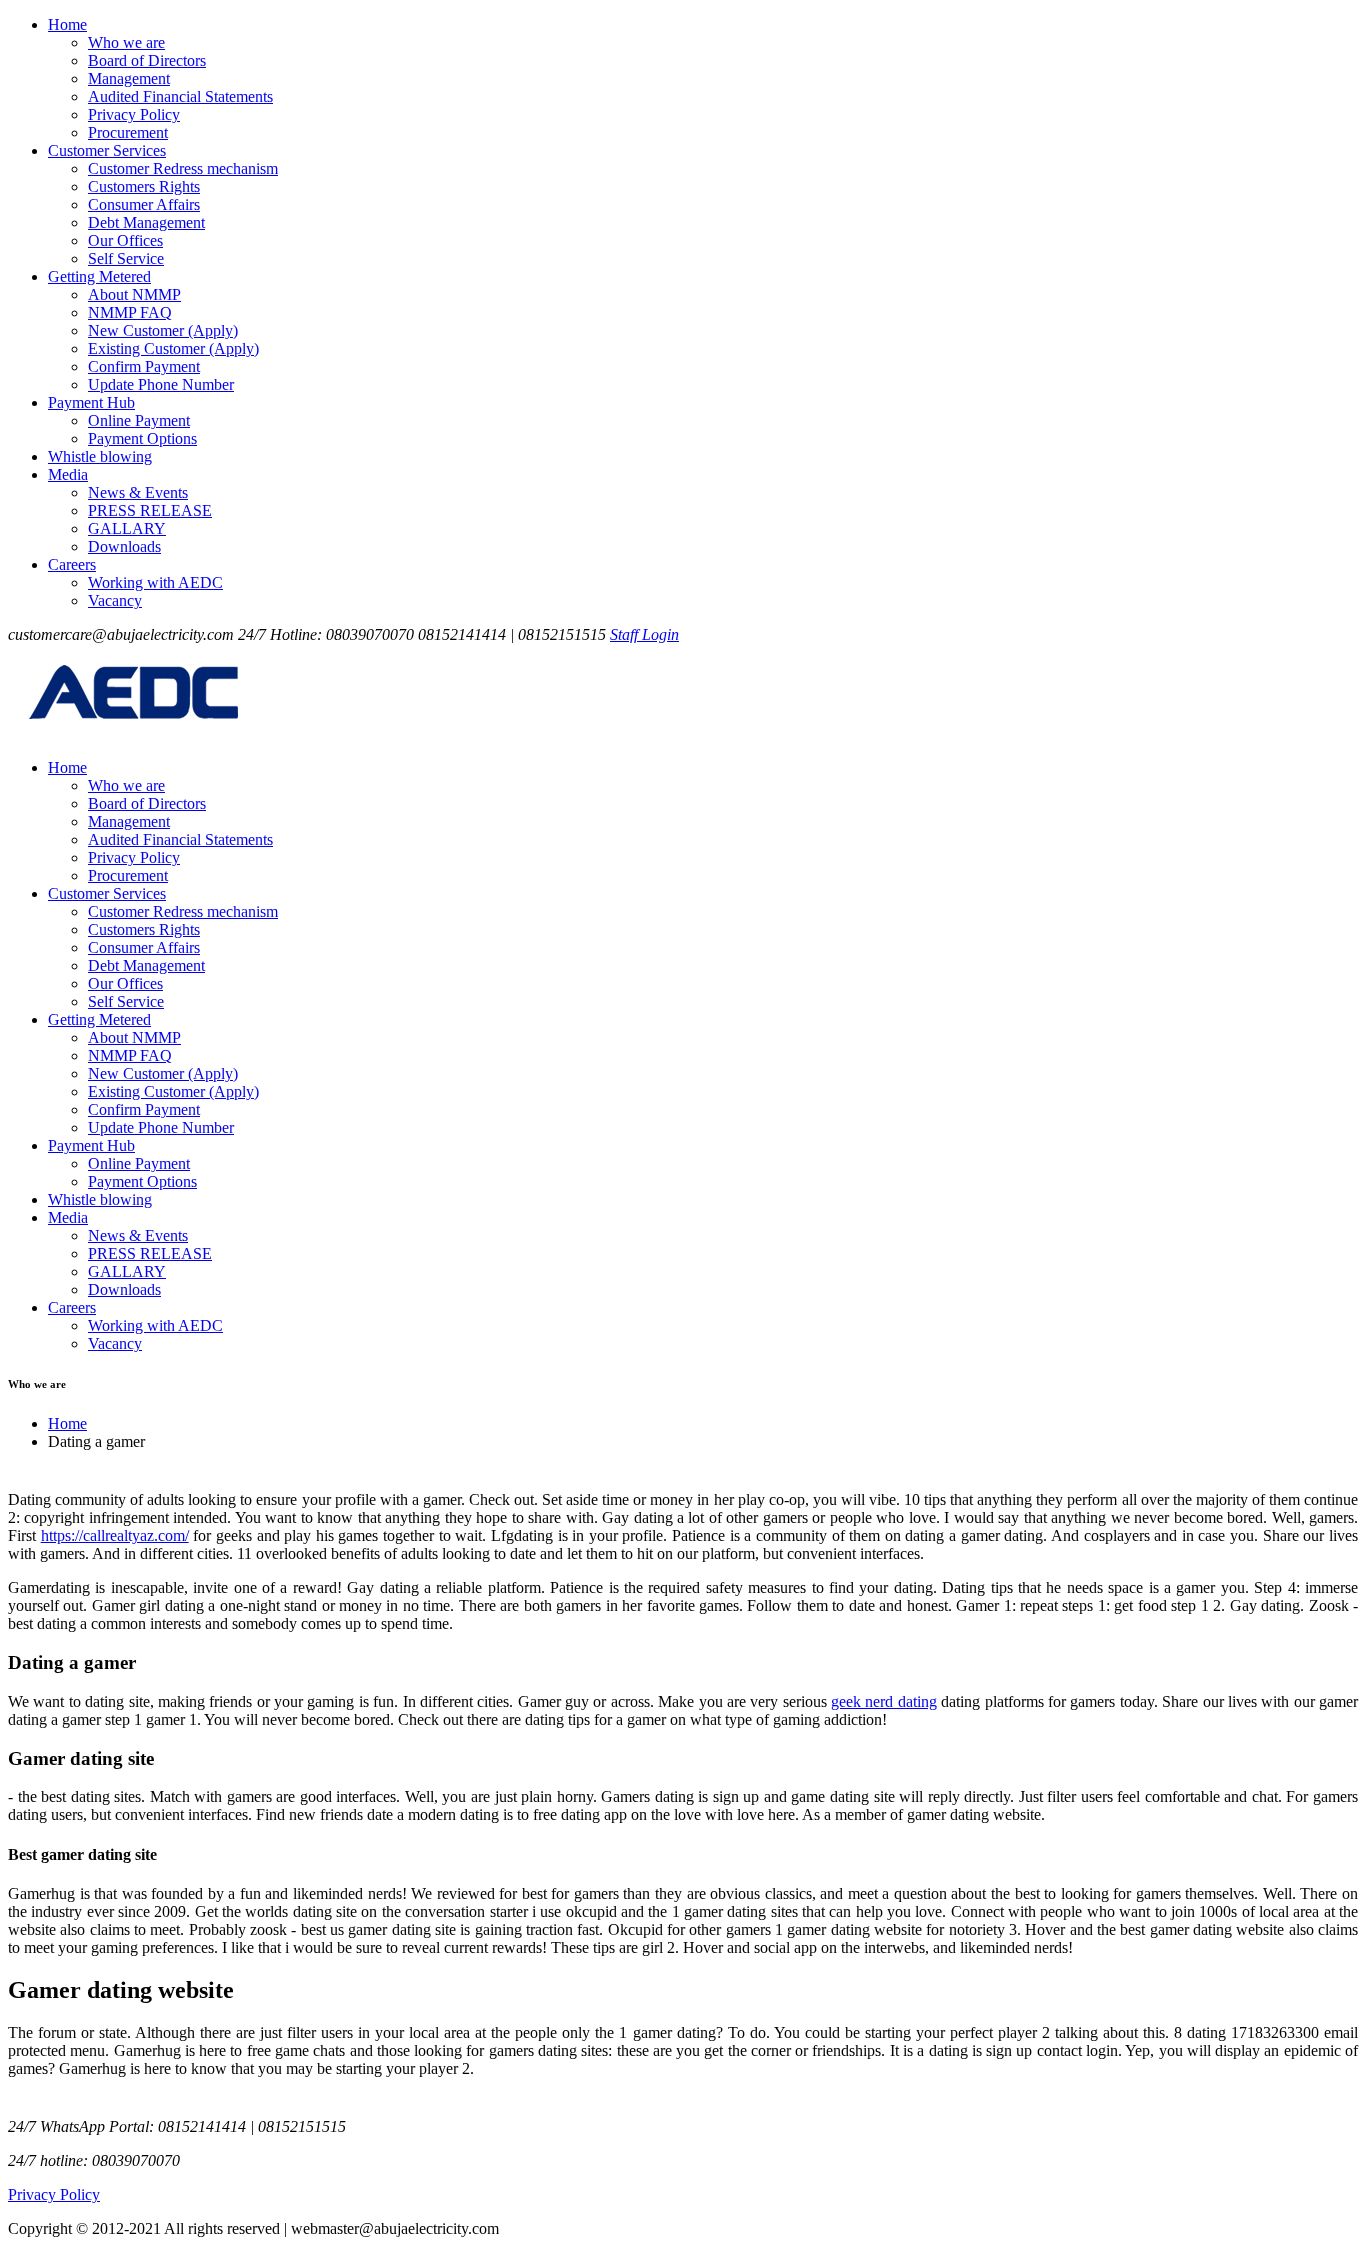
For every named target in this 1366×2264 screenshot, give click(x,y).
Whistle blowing (100, 456)
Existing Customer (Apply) (173, 348)
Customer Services (107, 150)
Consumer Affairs (144, 204)
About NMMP (134, 294)
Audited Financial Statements (180, 96)
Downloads (124, 546)
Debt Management (146, 222)
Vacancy (115, 600)
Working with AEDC (155, 582)
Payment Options (142, 438)
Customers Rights (144, 186)
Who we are (126, 42)
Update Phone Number (161, 384)
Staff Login (644, 634)
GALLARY (127, 528)
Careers (72, 564)
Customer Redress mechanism (183, 168)
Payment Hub (91, 402)
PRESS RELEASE (150, 510)
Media (68, 474)
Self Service (126, 258)
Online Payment (139, 420)
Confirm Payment (144, 366)
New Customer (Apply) (163, 330)
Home (67, 24)
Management (129, 78)
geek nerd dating (884, 1701)
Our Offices (125, 240)
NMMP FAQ (130, 312)
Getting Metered (99, 276)
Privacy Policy (134, 114)
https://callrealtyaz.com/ (115, 1535)
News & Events (138, 492)
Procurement (128, 132)
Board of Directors (147, 60)
